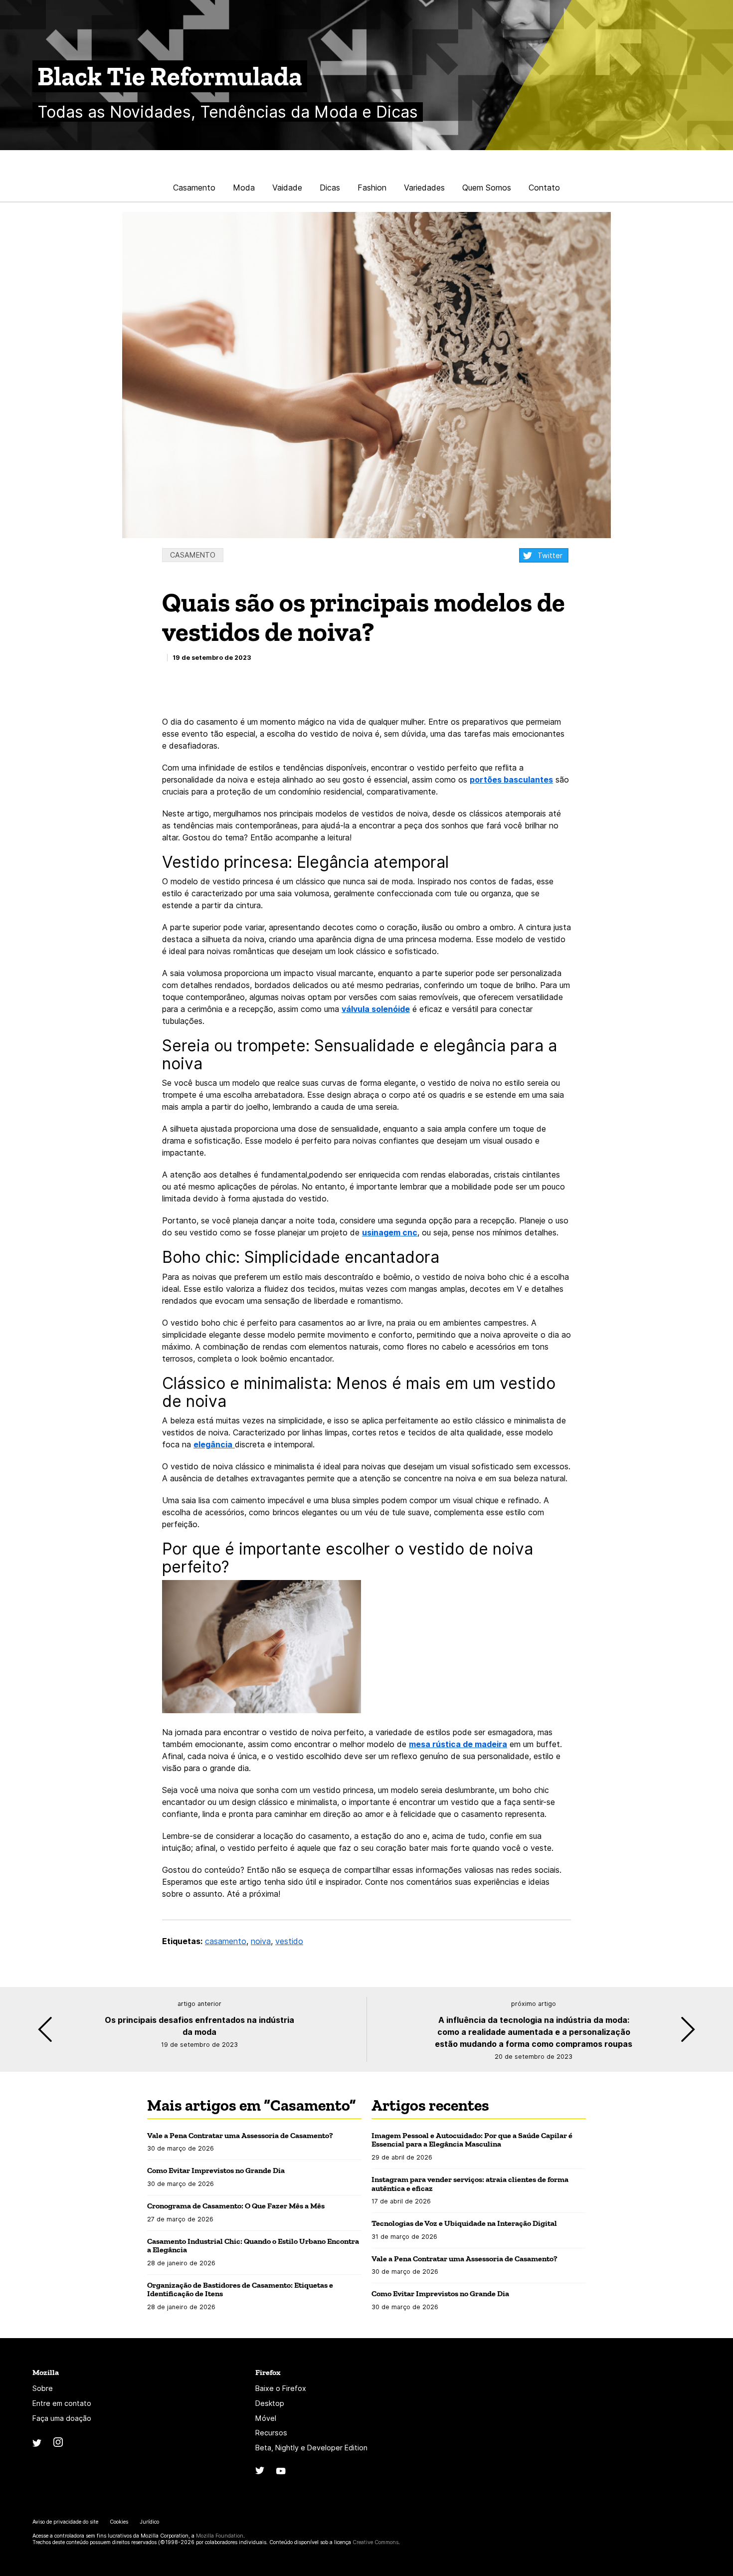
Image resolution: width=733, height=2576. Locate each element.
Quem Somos (487, 188)
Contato (544, 188)
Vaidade (287, 188)
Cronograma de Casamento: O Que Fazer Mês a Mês (237, 2206)
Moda (244, 188)
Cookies (119, 2522)
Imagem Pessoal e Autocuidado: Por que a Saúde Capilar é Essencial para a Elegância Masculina (472, 2140)
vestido (289, 1941)
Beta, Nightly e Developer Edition (311, 2448)
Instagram (58, 2442)
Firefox (268, 2372)
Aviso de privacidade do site (65, 2522)
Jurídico (149, 2522)
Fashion (372, 188)
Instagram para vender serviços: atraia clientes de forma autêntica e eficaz (470, 2184)
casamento (226, 1941)
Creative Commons (375, 2542)
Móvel (266, 2418)
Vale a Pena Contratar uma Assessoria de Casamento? (241, 2135)
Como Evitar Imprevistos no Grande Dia (216, 2170)
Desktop (270, 2403)
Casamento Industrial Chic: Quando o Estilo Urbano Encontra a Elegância (253, 2246)
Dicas (330, 188)
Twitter (550, 555)
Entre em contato (62, 2403)
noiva (261, 1941)
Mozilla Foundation (220, 2536)
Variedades (424, 188)
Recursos (271, 2433)
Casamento (194, 188)
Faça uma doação (62, 2418)
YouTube (281, 2471)
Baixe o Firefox (281, 2388)
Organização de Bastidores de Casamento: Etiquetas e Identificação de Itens (240, 2289)
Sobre (43, 2388)
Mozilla (46, 2372)
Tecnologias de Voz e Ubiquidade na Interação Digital (464, 2223)
